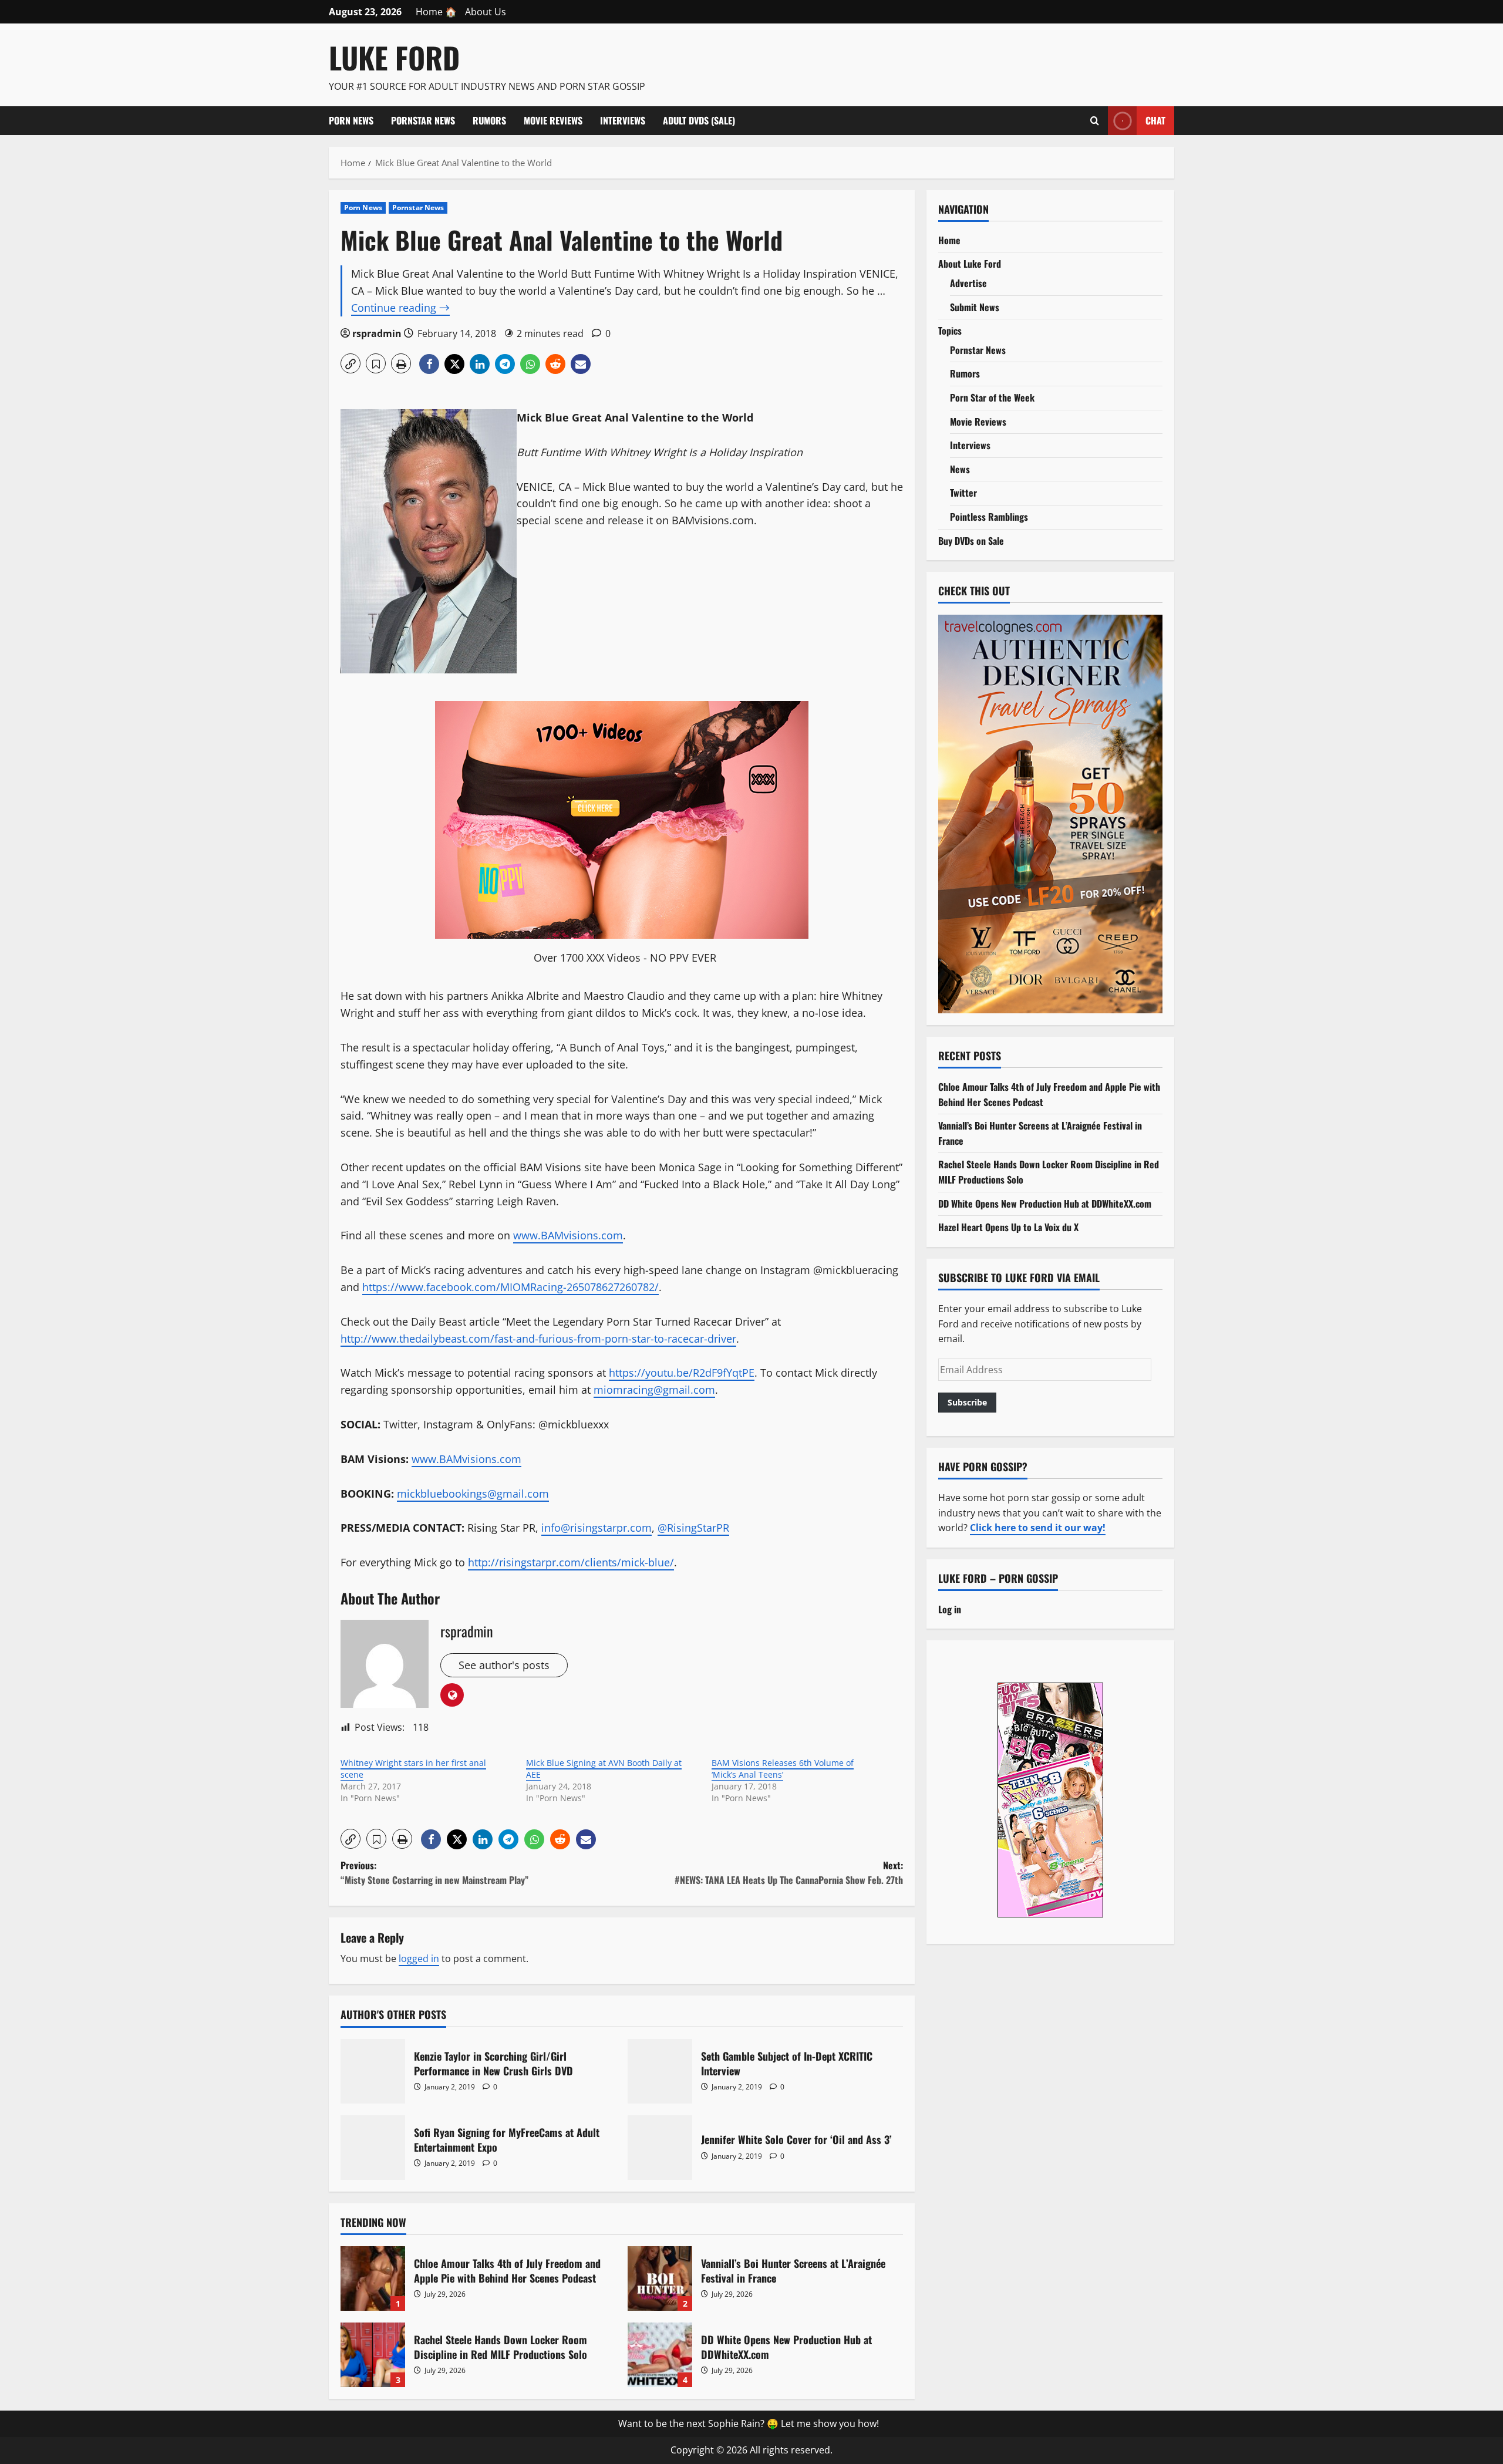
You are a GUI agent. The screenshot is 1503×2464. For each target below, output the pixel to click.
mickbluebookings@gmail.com (473, 1494)
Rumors (489, 120)
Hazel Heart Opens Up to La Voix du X (1008, 1227)
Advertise (968, 283)
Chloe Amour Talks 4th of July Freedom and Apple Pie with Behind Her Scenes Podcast (373, 2278)
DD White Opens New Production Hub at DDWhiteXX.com (660, 2355)
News (960, 469)
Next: (789, 1873)
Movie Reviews (553, 120)
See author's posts (504, 1665)
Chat (1155, 120)
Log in (950, 1609)
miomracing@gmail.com (654, 1390)
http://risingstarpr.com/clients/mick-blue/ (571, 1562)
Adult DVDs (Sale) (699, 120)
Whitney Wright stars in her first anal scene (413, 1769)
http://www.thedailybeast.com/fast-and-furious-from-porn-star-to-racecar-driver (538, 1339)
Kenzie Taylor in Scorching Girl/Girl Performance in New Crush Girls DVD (373, 2071)
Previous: (434, 1873)
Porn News (351, 120)
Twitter (963, 493)
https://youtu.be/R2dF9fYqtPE (682, 1373)
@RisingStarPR (693, 1528)
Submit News (975, 307)
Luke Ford (394, 57)
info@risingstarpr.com (597, 1528)
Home (949, 240)
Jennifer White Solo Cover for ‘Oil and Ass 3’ (660, 2148)
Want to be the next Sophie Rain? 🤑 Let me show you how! (749, 2423)
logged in (419, 1959)
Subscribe (967, 1402)
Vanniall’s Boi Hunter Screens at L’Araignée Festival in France (660, 2278)
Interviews (623, 120)
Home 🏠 (436, 12)
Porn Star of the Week (992, 397)
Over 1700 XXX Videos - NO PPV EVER (625, 958)
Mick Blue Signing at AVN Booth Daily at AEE (604, 1769)
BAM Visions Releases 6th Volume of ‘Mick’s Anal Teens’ (783, 1769)
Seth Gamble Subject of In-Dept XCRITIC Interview (660, 2071)
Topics (950, 331)
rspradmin (377, 333)
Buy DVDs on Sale (971, 541)
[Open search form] (1095, 120)
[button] (351, 363)
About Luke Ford (970, 264)
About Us (486, 12)
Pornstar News (423, 120)
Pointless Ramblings (989, 517)
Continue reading (400, 308)
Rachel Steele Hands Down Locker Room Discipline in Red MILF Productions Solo (373, 2355)
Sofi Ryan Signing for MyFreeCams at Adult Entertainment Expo (373, 2148)
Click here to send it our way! (1038, 1528)
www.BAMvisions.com (568, 1235)
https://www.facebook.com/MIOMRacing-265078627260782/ (510, 1287)
